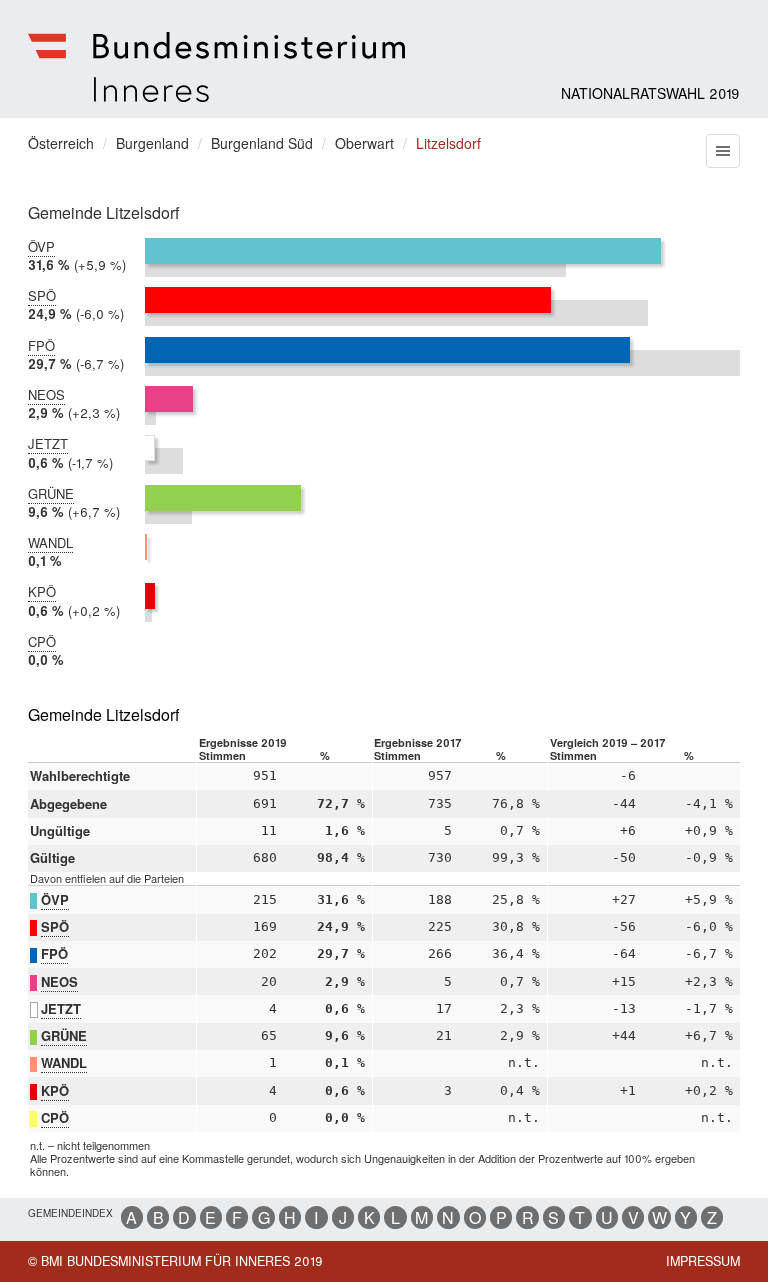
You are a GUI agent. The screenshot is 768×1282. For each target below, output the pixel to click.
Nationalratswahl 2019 (650, 93)
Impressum (703, 1261)
